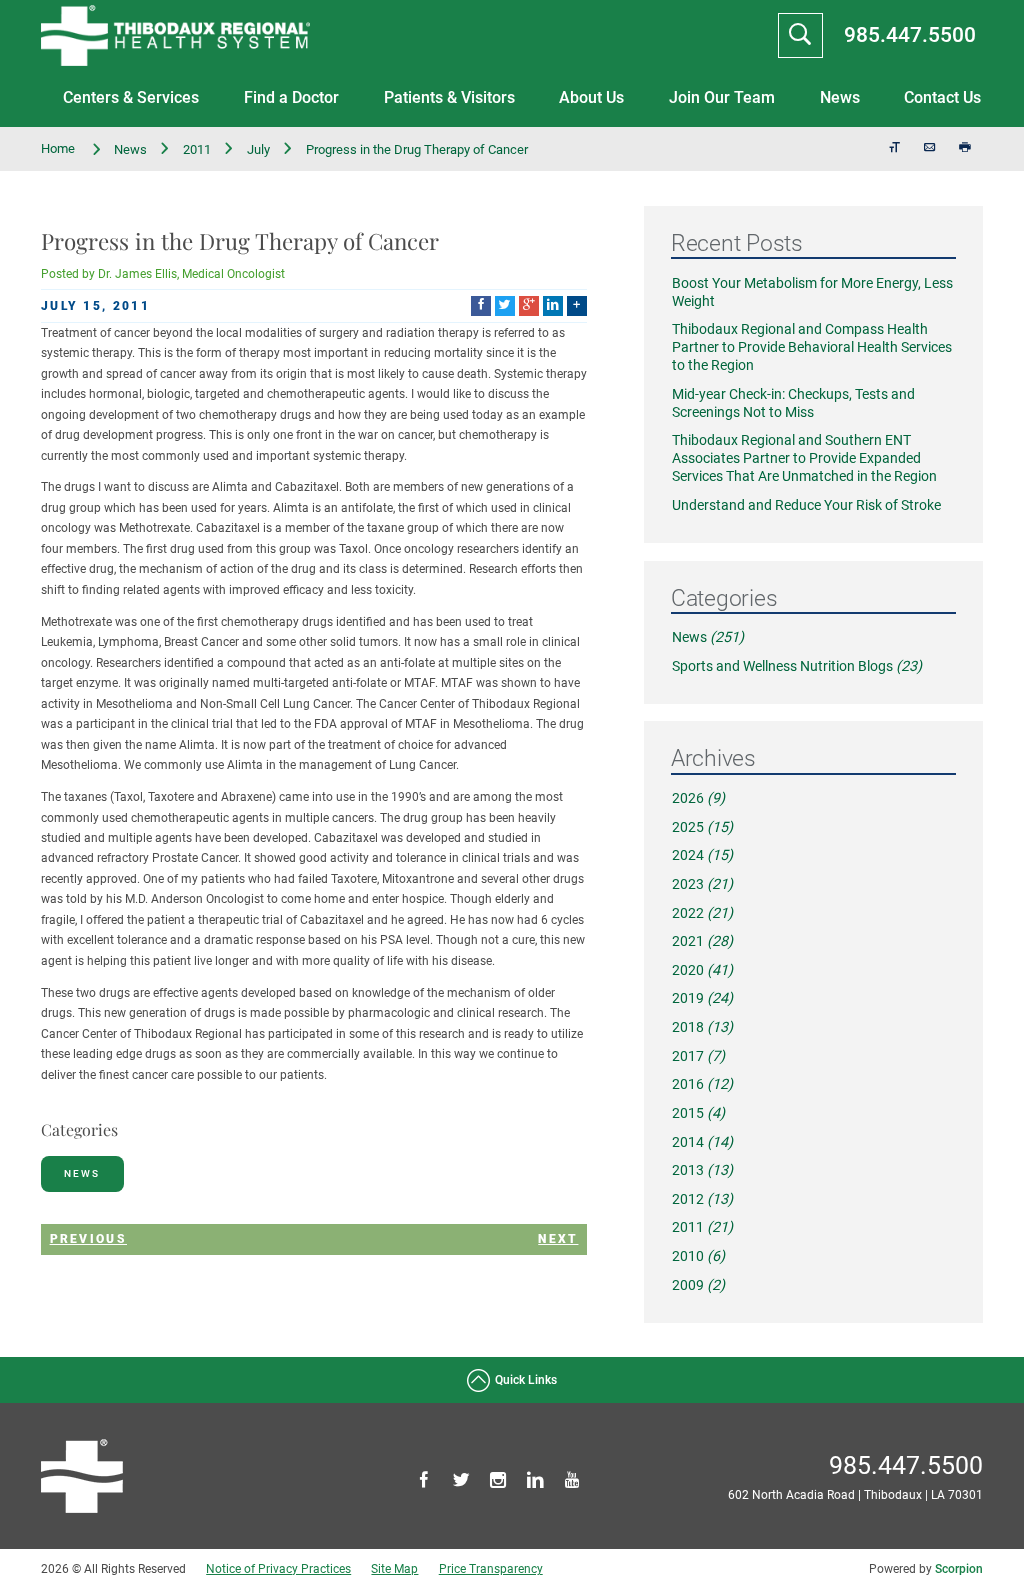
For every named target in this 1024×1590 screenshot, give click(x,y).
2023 (702, 884)
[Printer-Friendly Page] (965, 149)
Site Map (394, 1569)
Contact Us (942, 98)
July (258, 149)
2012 (702, 1199)
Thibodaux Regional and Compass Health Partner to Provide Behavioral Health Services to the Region (812, 347)
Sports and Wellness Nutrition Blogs (797, 666)
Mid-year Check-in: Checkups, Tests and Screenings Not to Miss (793, 403)
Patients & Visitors (449, 98)
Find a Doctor (291, 98)
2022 (702, 913)
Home (59, 149)
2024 (702, 855)
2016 (702, 1084)
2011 (197, 149)
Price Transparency (490, 1569)
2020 (702, 970)
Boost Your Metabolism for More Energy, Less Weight (812, 292)
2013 (702, 1170)
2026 (698, 798)
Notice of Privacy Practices (278, 1569)
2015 (698, 1113)
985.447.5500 (910, 34)
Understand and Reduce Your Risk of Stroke (806, 505)
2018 (702, 1027)
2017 (698, 1056)
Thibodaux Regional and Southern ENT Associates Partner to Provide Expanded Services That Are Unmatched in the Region (804, 458)
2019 (702, 998)
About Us (591, 98)
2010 (698, 1256)
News (840, 98)
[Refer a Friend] (930, 149)
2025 (702, 827)
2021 (702, 941)
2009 (698, 1285)
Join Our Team (722, 98)
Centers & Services (131, 98)
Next (558, 1239)
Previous (88, 1239)
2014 (702, 1142)
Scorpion (959, 1569)
